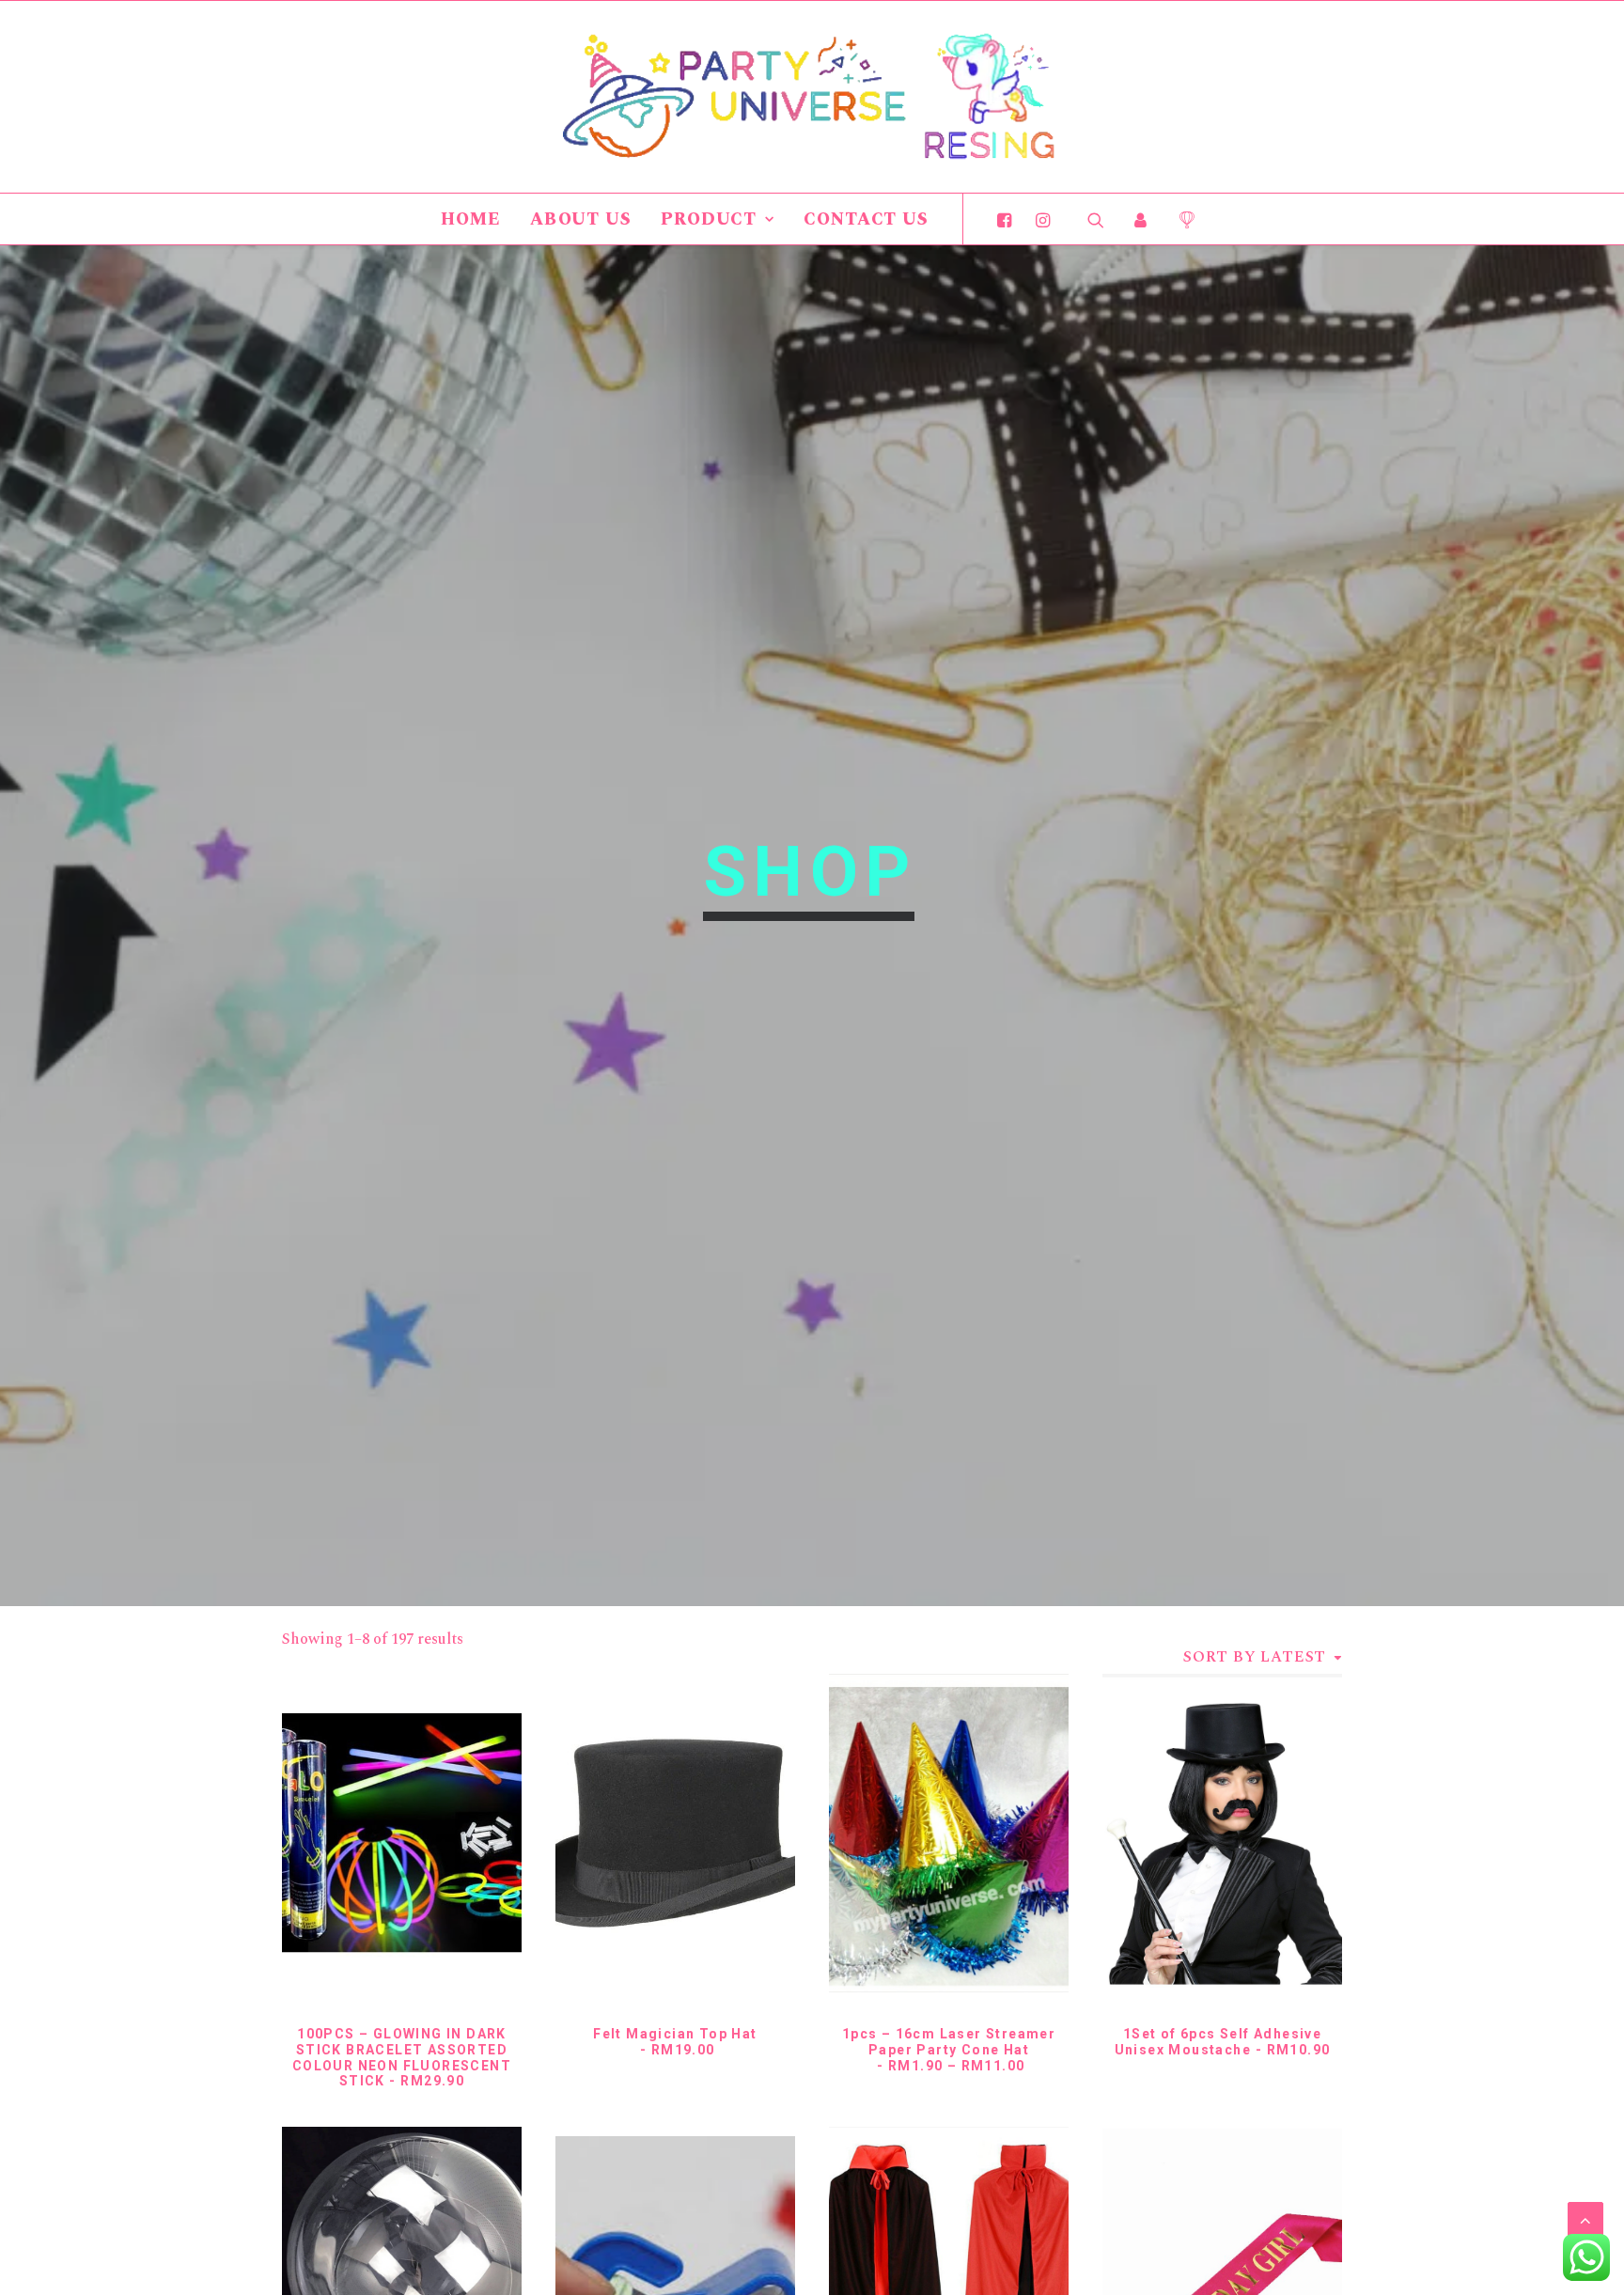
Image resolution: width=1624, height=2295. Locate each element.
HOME (471, 219)
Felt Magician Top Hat (675, 2042)
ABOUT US (581, 219)
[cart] (1180, 219)
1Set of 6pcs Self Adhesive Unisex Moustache (1223, 2042)
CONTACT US (866, 219)
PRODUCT (709, 219)
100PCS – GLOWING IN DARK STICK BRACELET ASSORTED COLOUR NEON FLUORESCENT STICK (402, 2057)
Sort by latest (1255, 1657)
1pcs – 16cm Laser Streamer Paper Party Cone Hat (949, 2050)
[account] (1141, 219)
